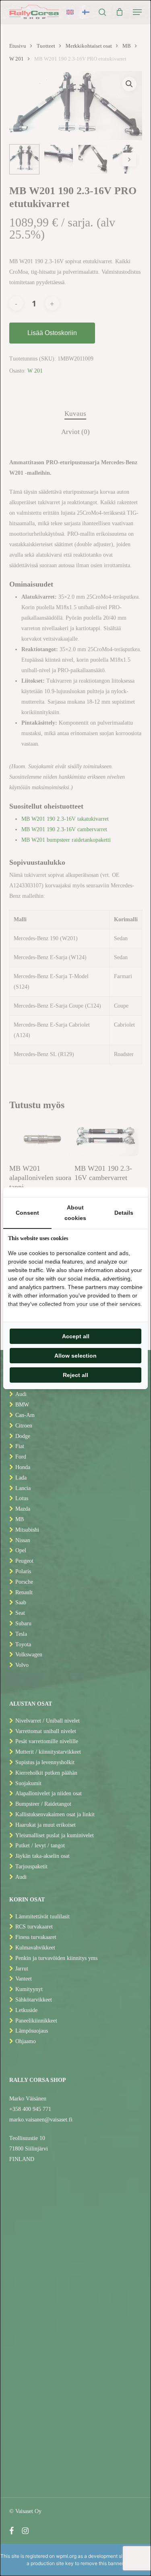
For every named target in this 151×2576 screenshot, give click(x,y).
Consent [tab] (27, 1213)
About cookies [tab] (75, 1213)
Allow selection (75, 1356)
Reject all (75, 1375)
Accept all (76, 1336)
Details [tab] (124, 1213)
